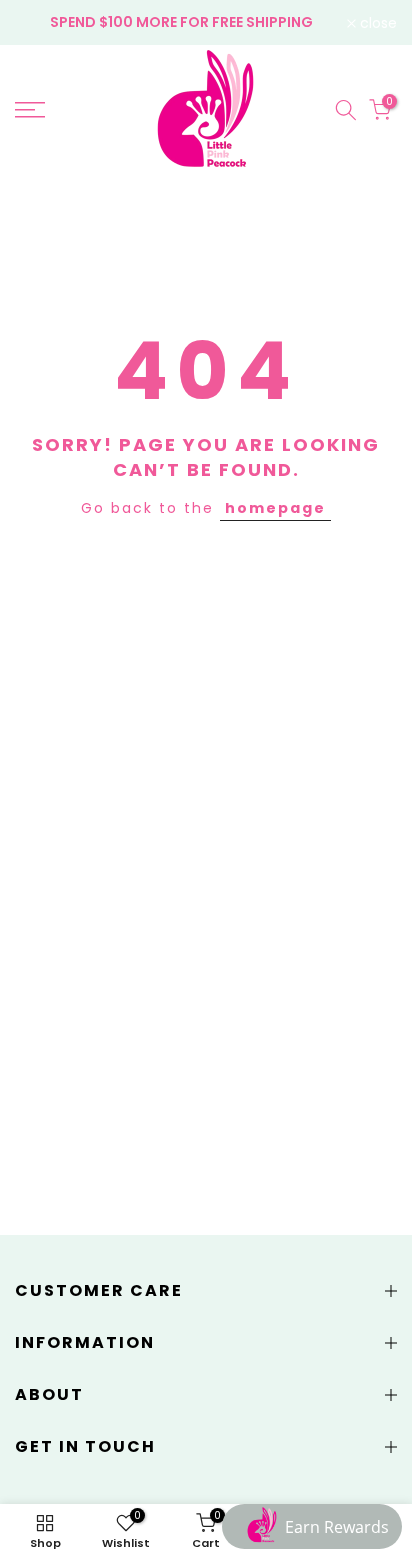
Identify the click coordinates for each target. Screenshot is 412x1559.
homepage (275, 508)
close (376, 23)
